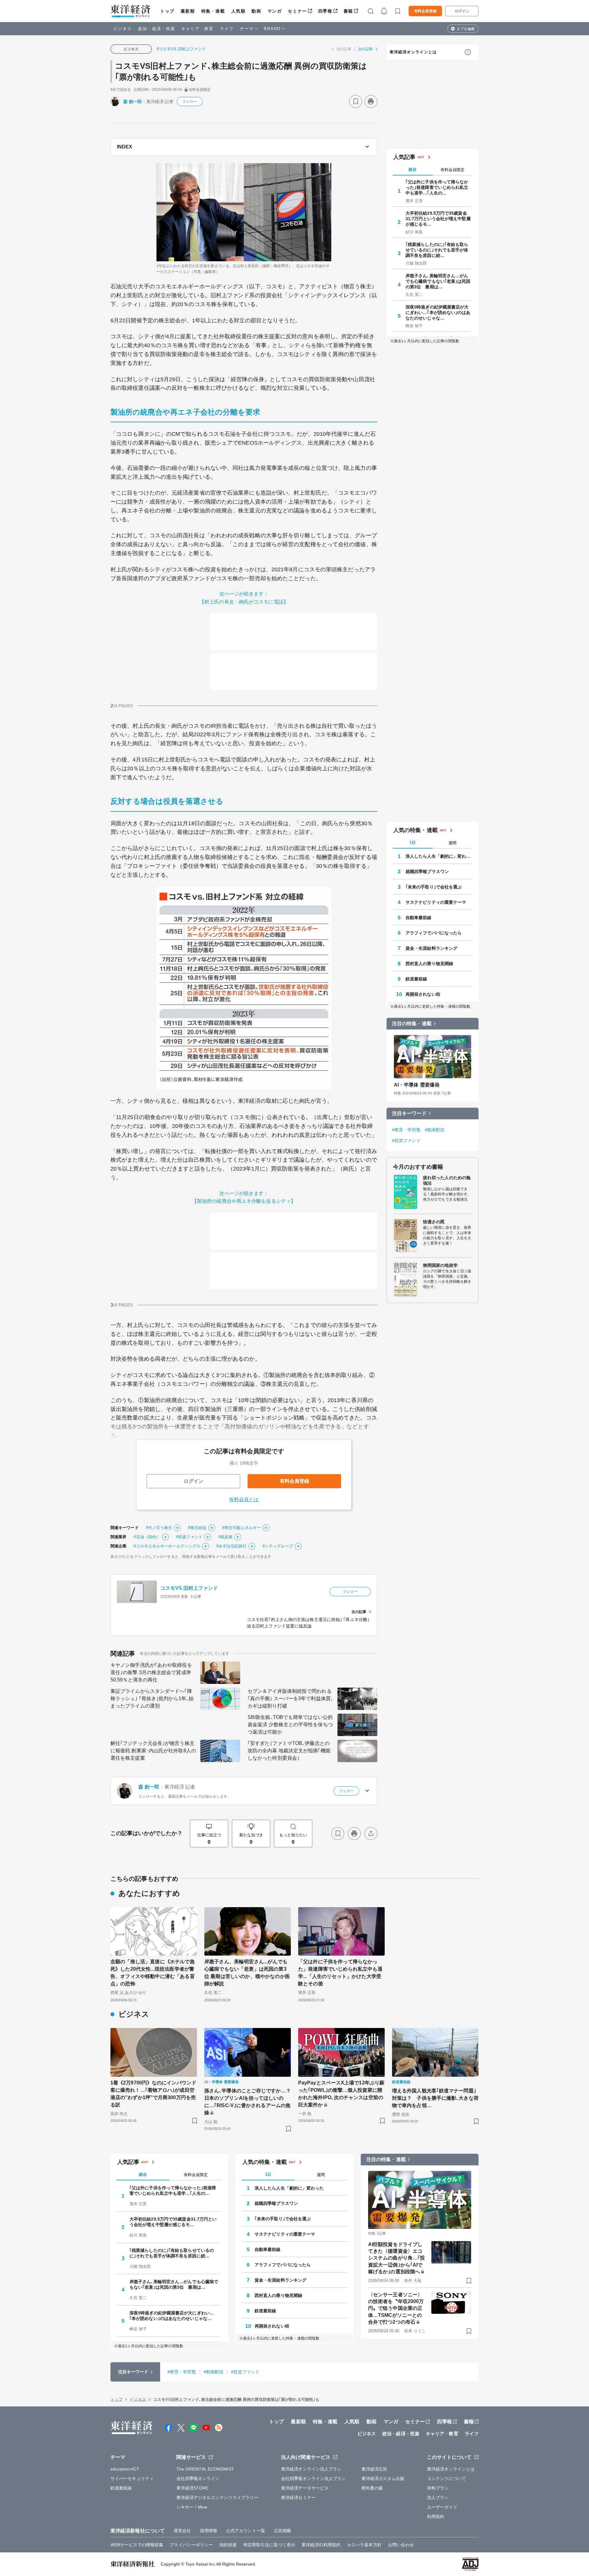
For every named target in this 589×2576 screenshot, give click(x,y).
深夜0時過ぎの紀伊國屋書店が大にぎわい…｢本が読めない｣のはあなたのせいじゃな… (438, 312)
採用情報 (209, 2531)
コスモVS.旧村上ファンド (189, 1588)
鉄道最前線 (416, 979)
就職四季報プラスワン (427, 872)
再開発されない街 (423, 994)
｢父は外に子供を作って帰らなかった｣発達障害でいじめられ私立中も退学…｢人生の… (437, 187)
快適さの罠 (434, 1222)
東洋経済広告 (374, 2469)
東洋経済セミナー (298, 2497)
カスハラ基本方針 (364, 2545)
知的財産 (228, 2545)
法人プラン (438, 2497)
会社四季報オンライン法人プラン (314, 2478)
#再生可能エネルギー (242, 1528)
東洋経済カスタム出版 (383, 2478)
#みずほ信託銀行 (231, 1546)
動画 (256, 11)
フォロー (190, 102)
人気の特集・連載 (416, 830)
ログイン (462, 11)
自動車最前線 (419, 918)
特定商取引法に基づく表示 (269, 2545)
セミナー (297, 11)
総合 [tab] (413, 169)
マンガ (275, 11)
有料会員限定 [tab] (452, 170)
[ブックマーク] (356, 102)
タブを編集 (466, 29)
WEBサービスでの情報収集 (137, 2545)
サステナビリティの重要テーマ (436, 902)
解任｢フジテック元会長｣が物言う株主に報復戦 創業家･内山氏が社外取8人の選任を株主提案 (153, 1751)
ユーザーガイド (442, 2507)
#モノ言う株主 (159, 1528)
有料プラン (438, 2488)
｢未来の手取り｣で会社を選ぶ (434, 887)
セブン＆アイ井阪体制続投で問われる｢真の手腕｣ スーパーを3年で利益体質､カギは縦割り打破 (290, 1698)
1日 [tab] (413, 843)
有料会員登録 (425, 11)
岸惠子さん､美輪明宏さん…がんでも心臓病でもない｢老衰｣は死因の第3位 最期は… (438, 281)
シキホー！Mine (192, 2507)
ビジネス (123, 29)
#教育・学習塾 (406, 1130)
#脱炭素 (225, 1537)
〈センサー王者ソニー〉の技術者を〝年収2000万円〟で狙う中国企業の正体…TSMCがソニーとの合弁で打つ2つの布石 (396, 2308)
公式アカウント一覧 (246, 2531)
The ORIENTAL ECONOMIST (205, 2469)
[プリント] (371, 102)
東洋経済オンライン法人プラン (311, 2469)
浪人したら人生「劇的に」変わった (439, 856)
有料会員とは (244, 1499)
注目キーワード (409, 1113)
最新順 (188, 11)
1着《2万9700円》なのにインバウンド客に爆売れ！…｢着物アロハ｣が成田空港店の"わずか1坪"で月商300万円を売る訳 (153, 2094)
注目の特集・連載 (412, 1023)
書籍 (348, 11)
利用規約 (436, 2517)
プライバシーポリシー (191, 2545)
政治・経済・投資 (157, 29)
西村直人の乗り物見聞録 (429, 964)
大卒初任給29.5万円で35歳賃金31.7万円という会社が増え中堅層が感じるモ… (438, 219)
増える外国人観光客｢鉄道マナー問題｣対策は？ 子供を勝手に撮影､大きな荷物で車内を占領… (435, 2098)
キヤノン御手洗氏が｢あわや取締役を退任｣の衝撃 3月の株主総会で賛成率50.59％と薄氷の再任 (151, 1672)
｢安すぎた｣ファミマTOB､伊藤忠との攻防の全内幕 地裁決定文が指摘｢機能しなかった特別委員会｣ (289, 1751)
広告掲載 (283, 2531)
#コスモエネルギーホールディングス (167, 1546)
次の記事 (365, 49)
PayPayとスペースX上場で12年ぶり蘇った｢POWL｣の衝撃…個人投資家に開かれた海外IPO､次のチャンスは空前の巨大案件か (341, 2094)
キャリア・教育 (198, 29)
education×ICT (125, 2469)
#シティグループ (278, 1546)
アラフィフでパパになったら (434, 933)
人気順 (239, 11)
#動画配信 (435, 1130)
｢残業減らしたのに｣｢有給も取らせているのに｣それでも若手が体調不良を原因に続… (437, 250)
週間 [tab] (452, 843)
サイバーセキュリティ (132, 2478)
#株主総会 (197, 1528)
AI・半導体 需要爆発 (417, 1085)
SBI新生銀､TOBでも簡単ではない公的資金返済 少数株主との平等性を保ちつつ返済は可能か (290, 1725)
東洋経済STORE (192, 2488)
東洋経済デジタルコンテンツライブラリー (218, 2497)
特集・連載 (213, 11)
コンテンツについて (447, 2478)
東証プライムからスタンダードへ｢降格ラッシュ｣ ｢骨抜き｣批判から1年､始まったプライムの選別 (152, 1698)
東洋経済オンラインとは (413, 52)
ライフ (227, 29)
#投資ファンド (189, 1537)
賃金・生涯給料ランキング (431, 948)
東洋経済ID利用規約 (321, 2545)
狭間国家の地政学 (440, 1265)
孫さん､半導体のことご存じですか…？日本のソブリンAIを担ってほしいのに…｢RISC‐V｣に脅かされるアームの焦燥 (248, 2102)
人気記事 (404, 157)
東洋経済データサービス (305, 2488)
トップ (167, 11)
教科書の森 (372, 2488)
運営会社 (182, 2531)
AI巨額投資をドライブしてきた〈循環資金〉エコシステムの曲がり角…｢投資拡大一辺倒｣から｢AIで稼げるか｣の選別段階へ (397, 2258)
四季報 (325, 11)
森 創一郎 (133, 102)
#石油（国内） (147, 1537)
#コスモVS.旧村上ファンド (181, 49)
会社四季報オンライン (198, 2478)
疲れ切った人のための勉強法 (447, 1180)
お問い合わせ (401, 2545)
